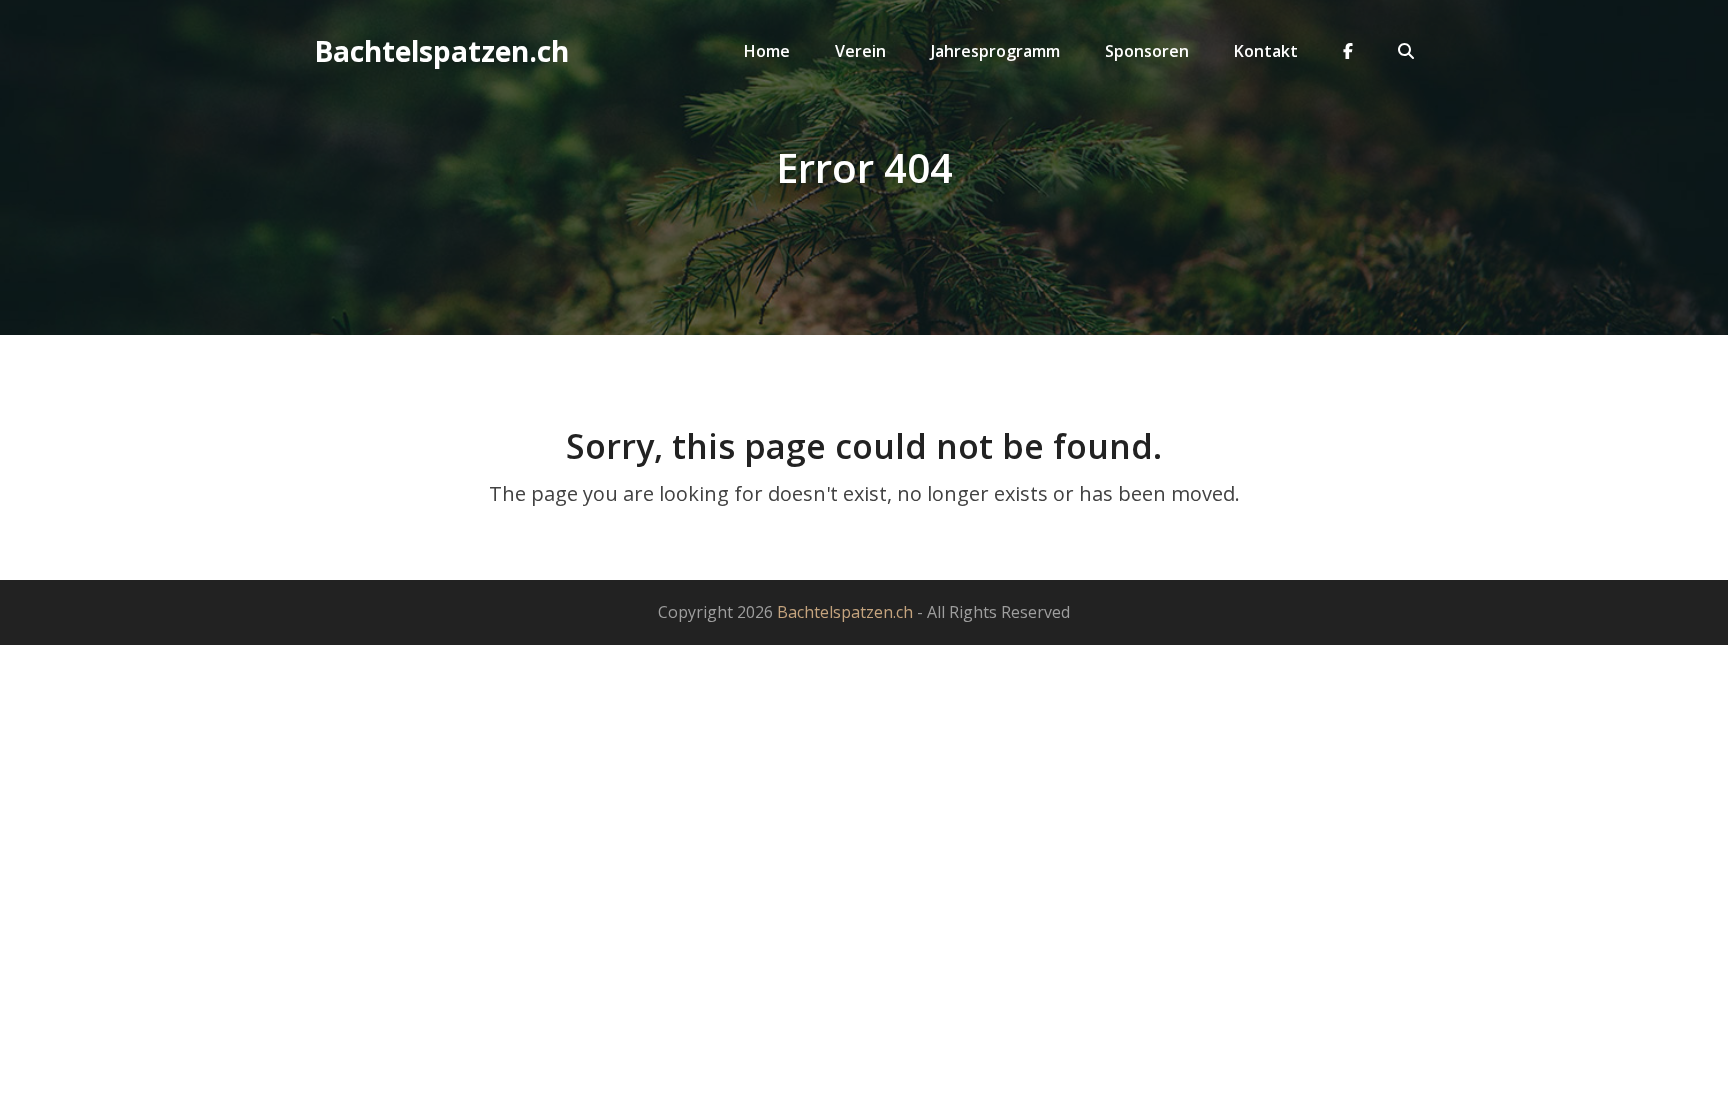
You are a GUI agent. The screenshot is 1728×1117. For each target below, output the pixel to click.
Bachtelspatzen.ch (441, 51)
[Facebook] (1348, 51)
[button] (1406, 51)
